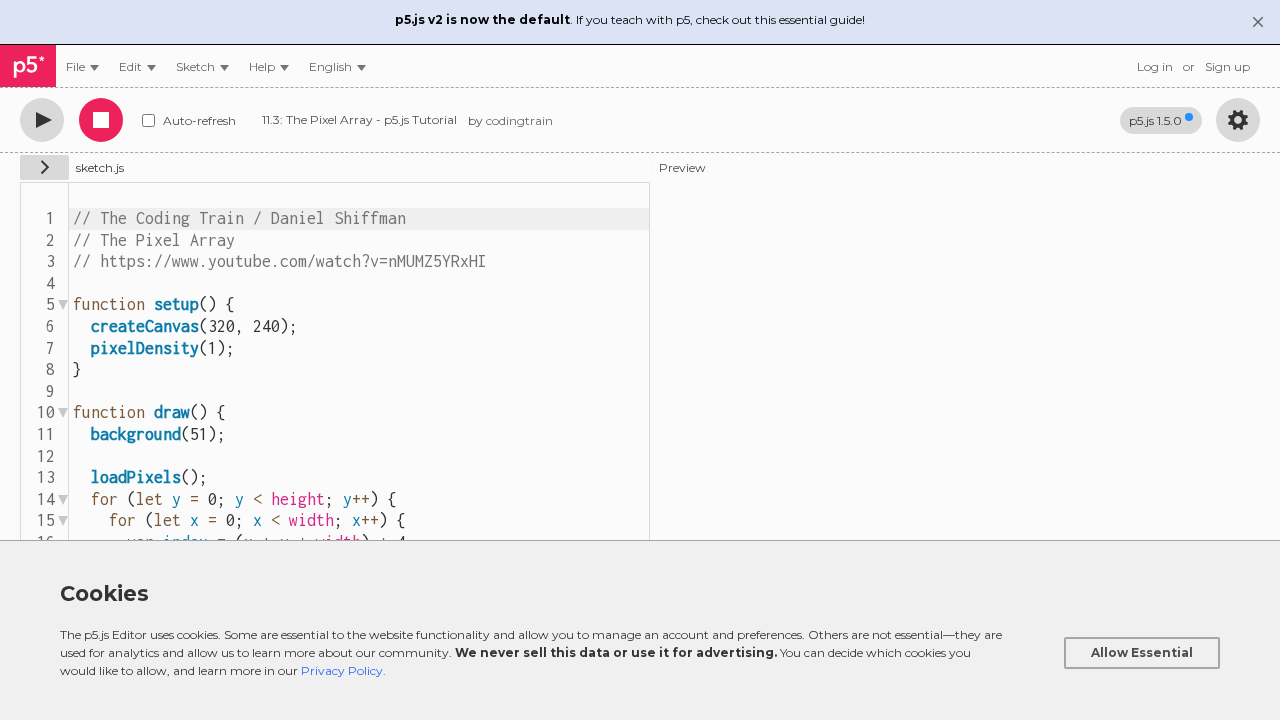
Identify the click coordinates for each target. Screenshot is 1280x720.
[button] (337, 66)
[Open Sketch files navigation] (44, 167)
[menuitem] (82, 66)
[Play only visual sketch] (42, 120)
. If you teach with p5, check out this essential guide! (630, 19)
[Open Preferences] (1238, 120)
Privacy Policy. (343, 670)
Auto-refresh (199, 120)
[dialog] (640, 630)
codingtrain (519, 120)
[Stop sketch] (101, 120)
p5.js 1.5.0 (1155, 120)
